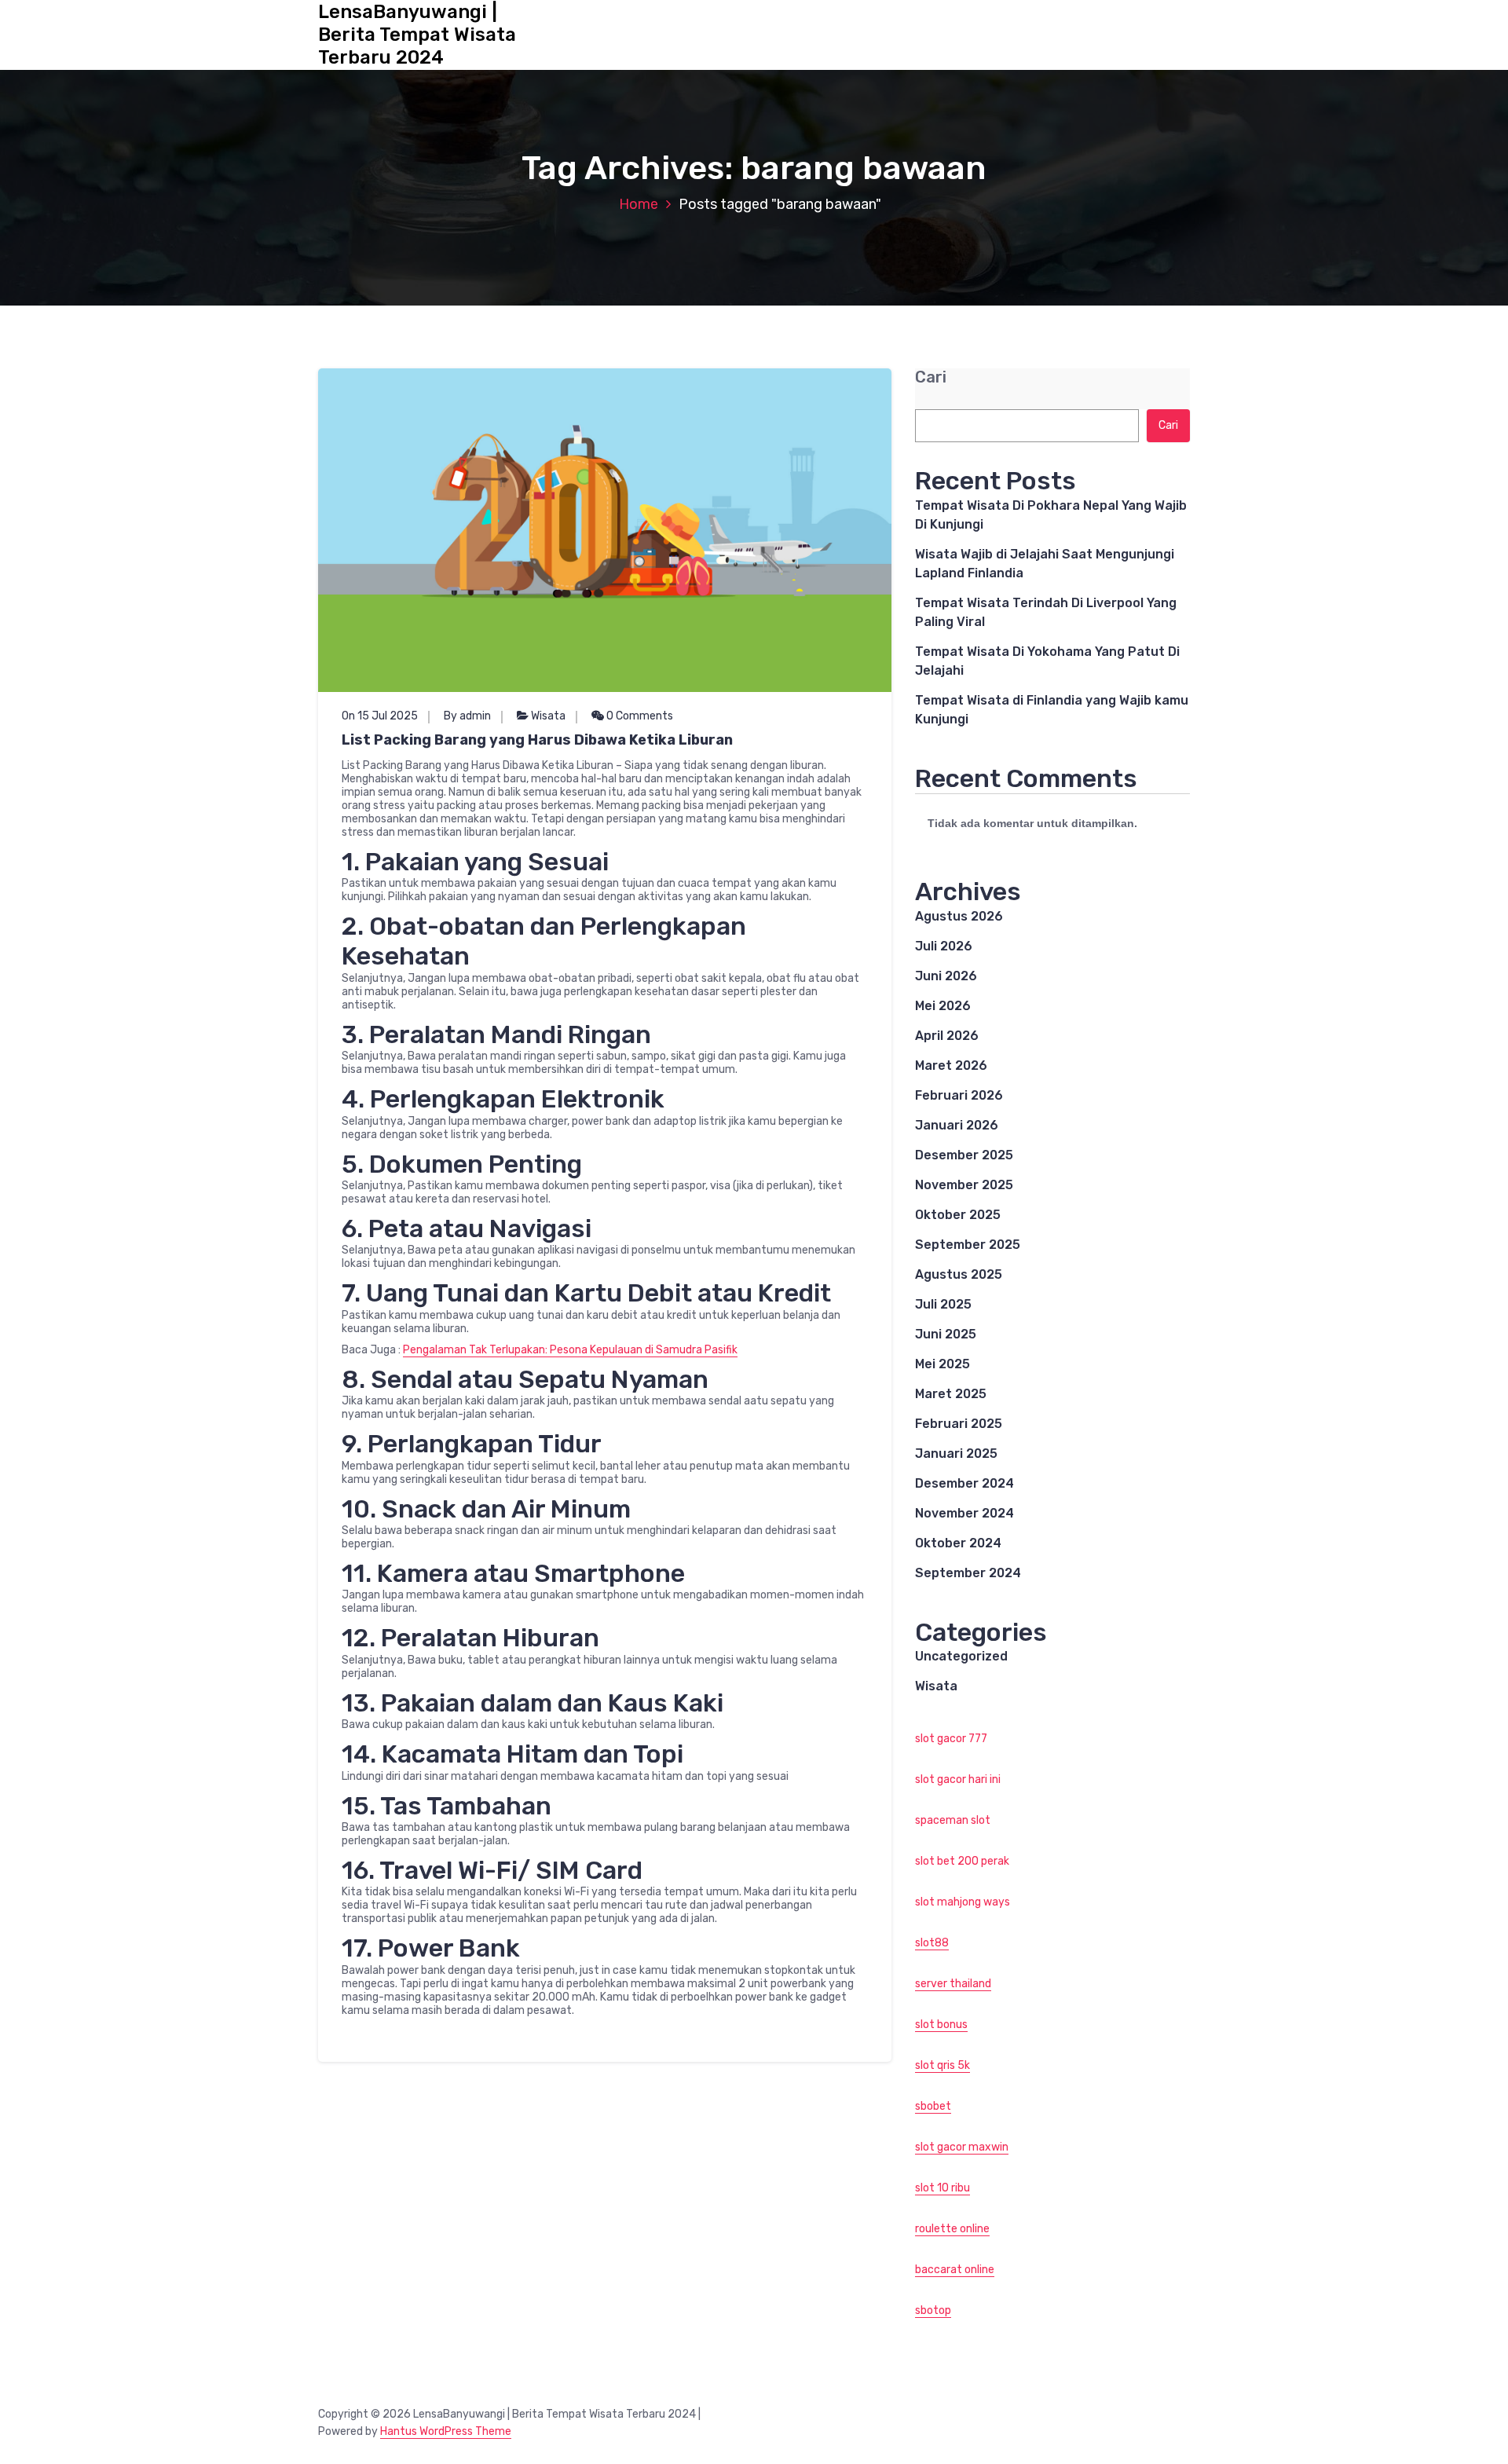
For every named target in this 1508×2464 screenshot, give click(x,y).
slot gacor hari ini (958, 1779)
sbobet (933, 2106)
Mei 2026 (943, 1006)
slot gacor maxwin (962, 2147)
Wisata (548, 716)
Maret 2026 (951, 1065)
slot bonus (941, 2025)
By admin (467, 716)
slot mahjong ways (963, 1902)
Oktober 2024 (958, 1543)
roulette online (952, 2229)
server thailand (953, 1984)
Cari (931, 377)
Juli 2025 (943, 1304)
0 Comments (639, 716)
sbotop (933, 2310)
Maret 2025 (951, 1394)
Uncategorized (961, 1656)
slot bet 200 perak (962, 1861)
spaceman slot (953, 1820)
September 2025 (968, 1245)
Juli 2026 (944, 946)
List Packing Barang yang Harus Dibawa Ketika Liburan (537, 740)
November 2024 (964, 1513)
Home (639, 204)
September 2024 (968, 1573)
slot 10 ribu (942, 2188)
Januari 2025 (956, 1454)
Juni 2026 (946, 976)
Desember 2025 (964, 1155)
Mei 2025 (942, 1364)
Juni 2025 (946, 1334)
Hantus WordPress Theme (446, 2431)
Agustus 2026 (959, 916)
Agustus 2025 (959, 1274)
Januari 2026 (957, 1125)
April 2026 (947, 1036)
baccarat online (955, 2270)
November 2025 (964, 1185)
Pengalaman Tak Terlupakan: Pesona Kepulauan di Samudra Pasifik (570, 1350)
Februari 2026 (959, 1095)
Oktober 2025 (958, 1215)
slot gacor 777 (951, 1739)
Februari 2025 (959, 1424)
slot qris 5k (942, 2065)
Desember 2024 (964, 1483)
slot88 (932, 1943)
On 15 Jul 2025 (380, 716)
